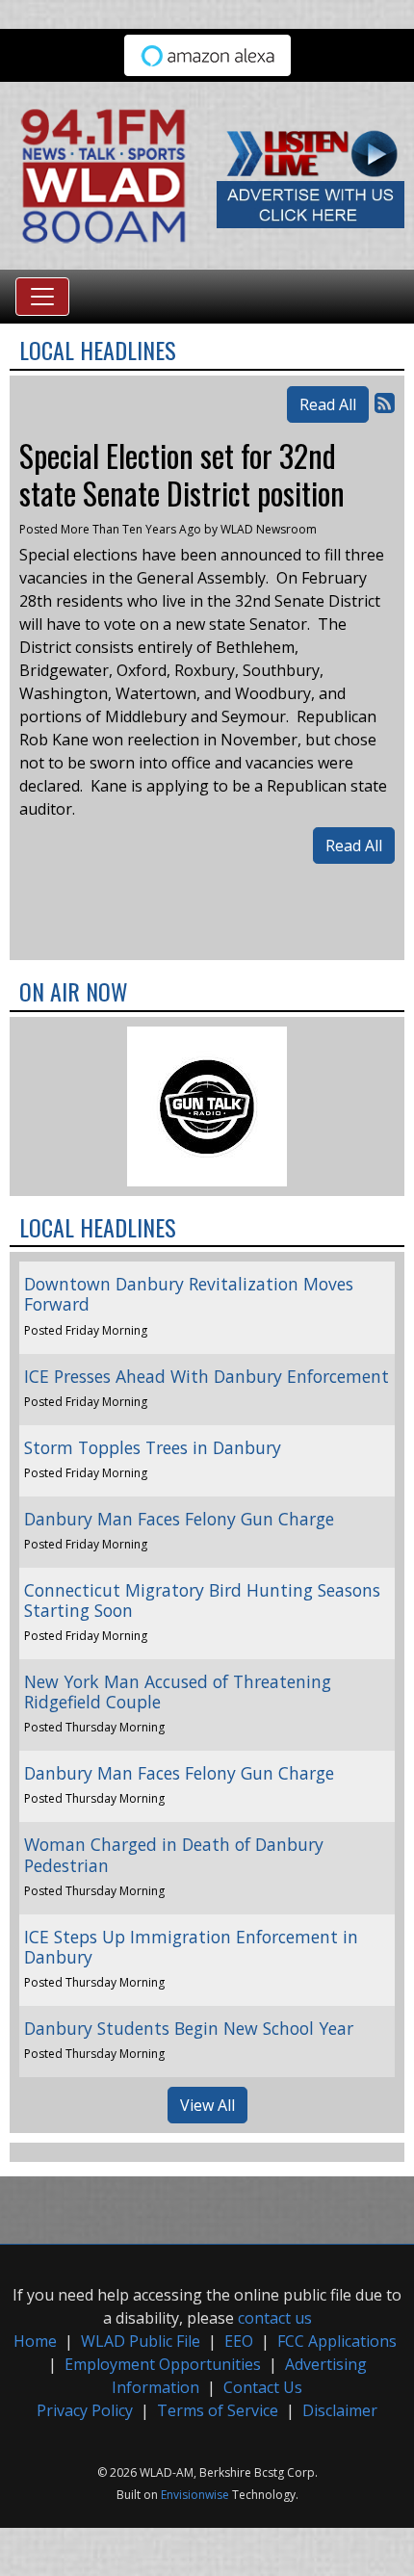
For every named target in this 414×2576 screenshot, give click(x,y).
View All (207, 2105)
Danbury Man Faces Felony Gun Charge (179, 1519)
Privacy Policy (85, 2410)
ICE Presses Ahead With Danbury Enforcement (207, 1376)
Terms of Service (218, 2410)
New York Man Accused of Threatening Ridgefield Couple (178, 1691)
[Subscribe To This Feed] (385, 402)
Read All (328, 404)
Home (35, 2341)
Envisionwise (195, 2495)
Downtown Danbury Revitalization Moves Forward (189, 1294)
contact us (275, 2318)
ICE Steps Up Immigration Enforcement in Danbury (191, 1947)
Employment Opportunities (163, 2364)
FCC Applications (337, 2341)
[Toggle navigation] (42, 297)
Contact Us (263, 2387)
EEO (239, 2341)
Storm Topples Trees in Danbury (153, 1447)
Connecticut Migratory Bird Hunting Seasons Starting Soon (202, 1600)
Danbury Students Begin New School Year (189, 2028)
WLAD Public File (141, 2341)
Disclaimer (340, 2410)
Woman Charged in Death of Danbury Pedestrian (174, 1854)
